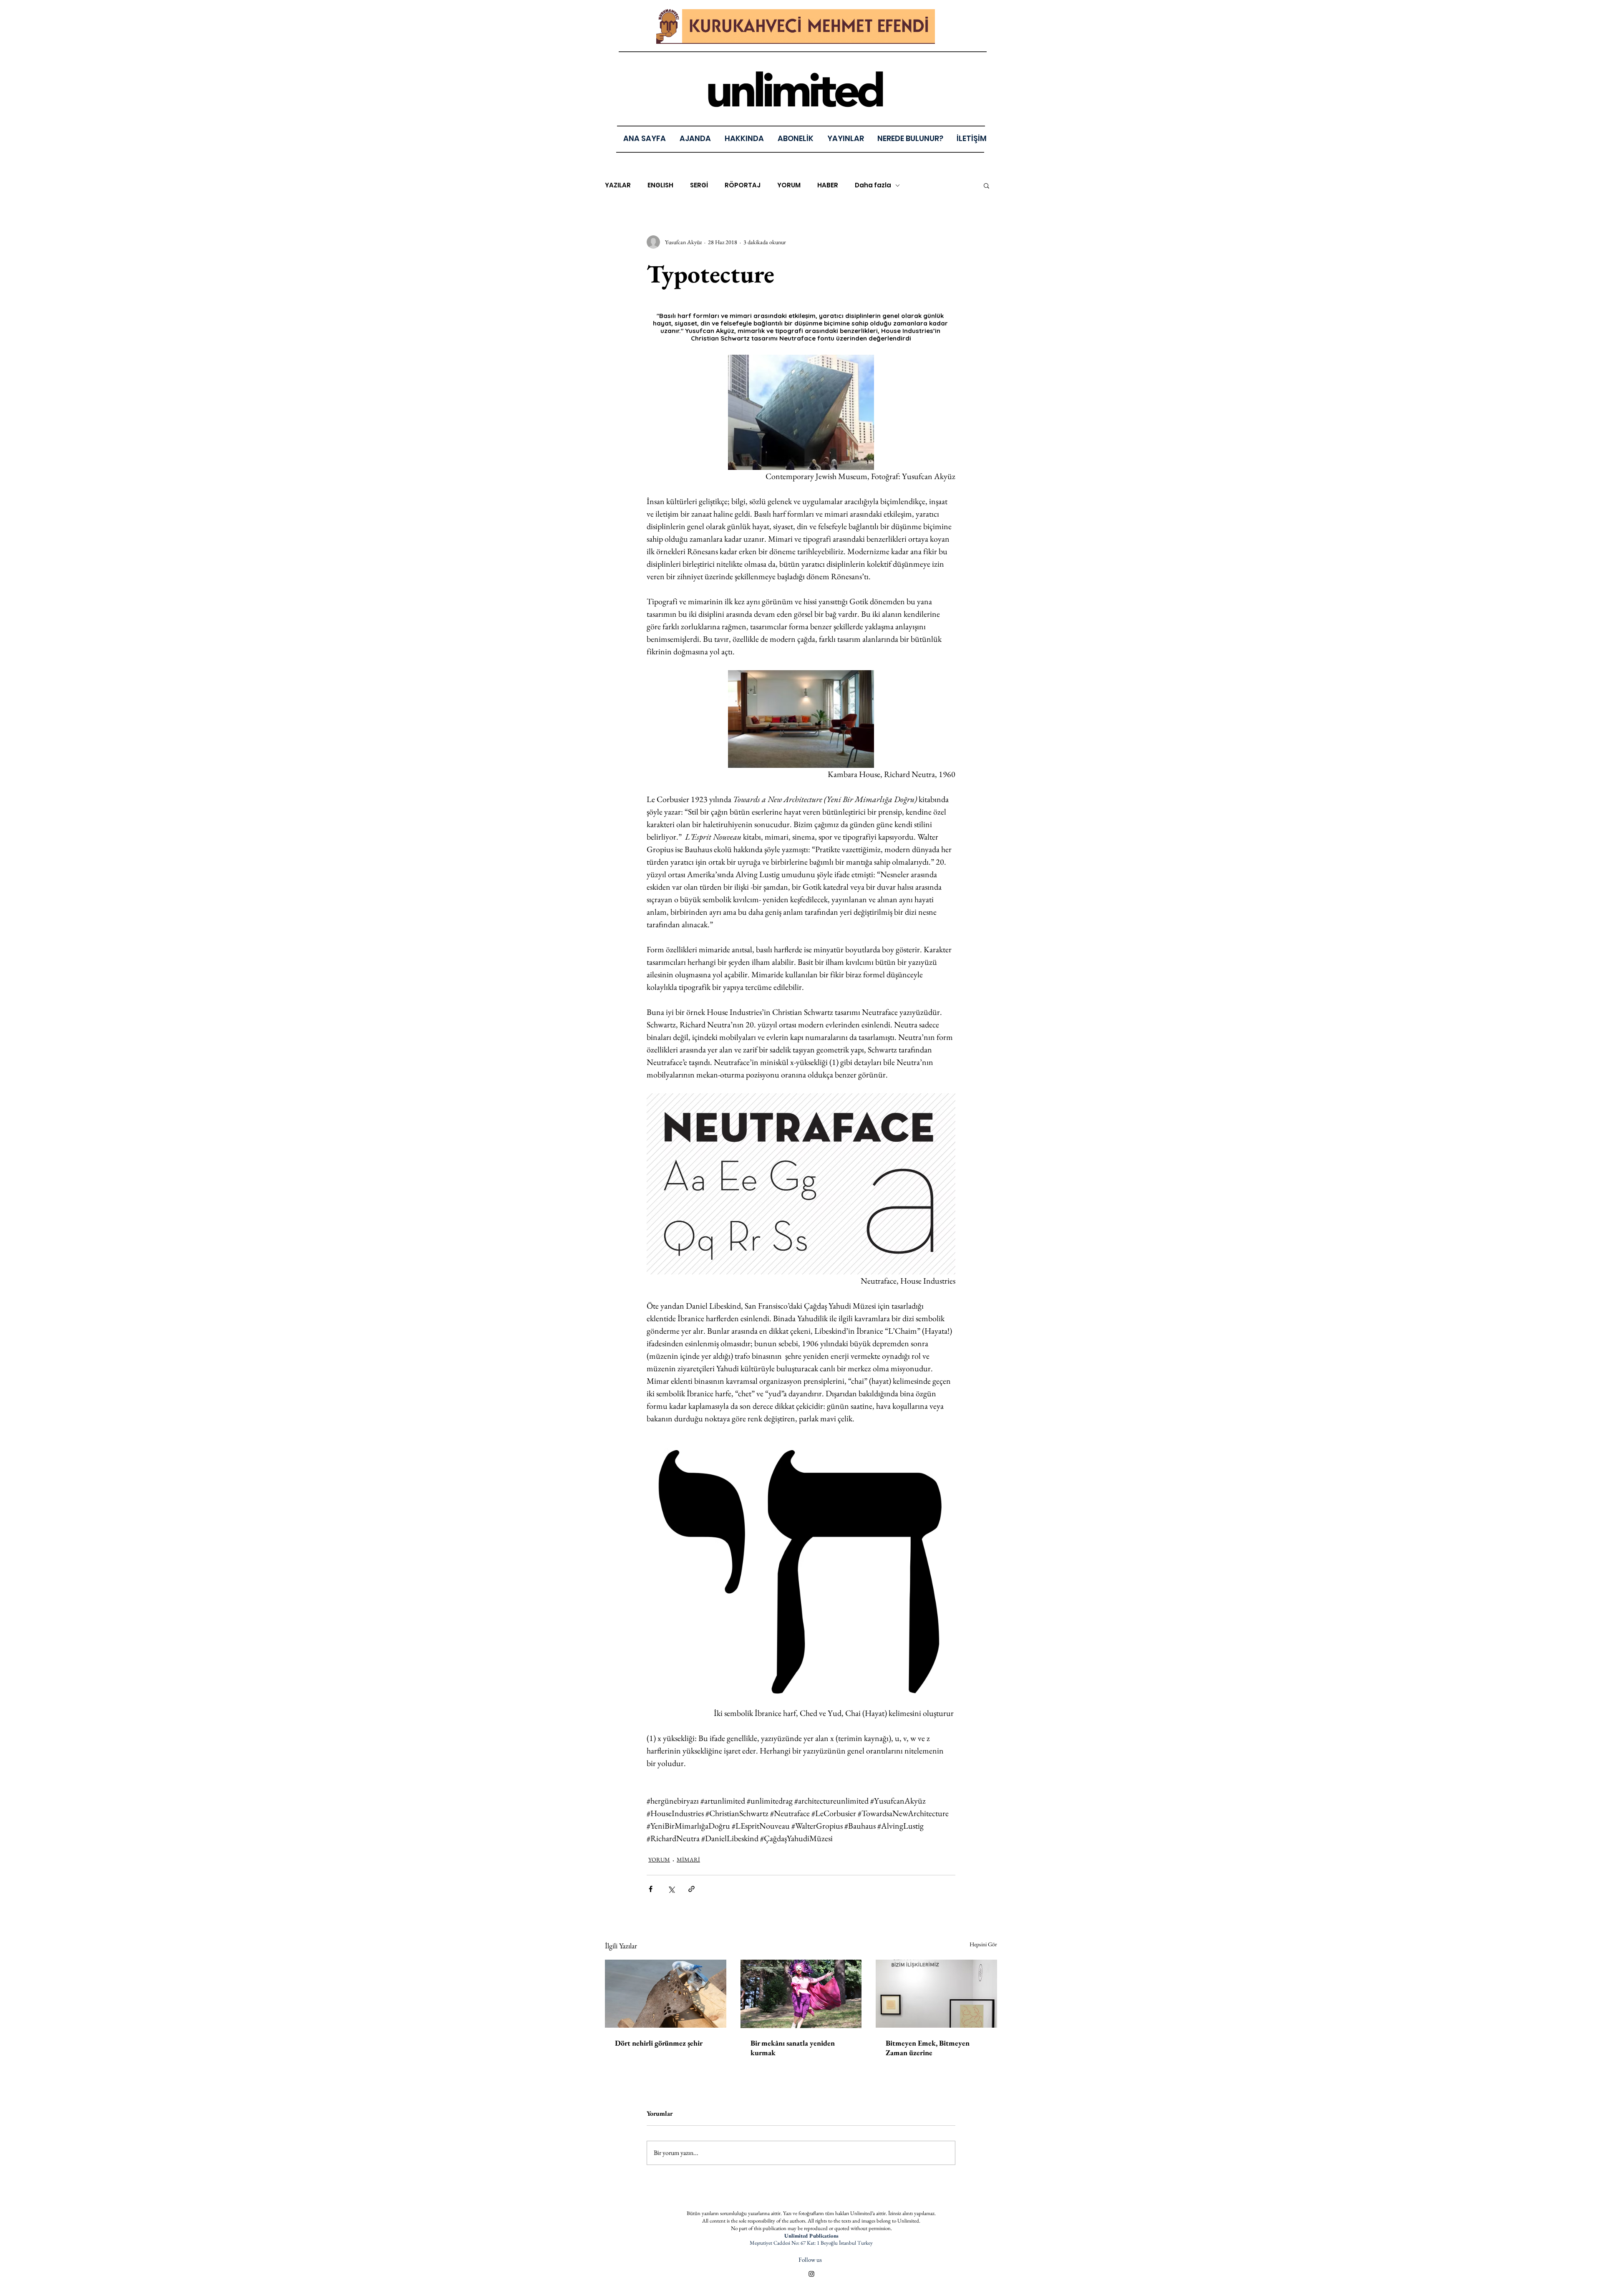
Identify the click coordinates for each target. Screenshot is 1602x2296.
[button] (845, 138)
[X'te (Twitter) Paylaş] (671, 1889)
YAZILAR (618, 185)
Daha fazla (873, 185)
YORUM (789, 185)
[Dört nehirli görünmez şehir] (666, 1994)
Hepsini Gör (983, 1944)
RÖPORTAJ (743, 185)
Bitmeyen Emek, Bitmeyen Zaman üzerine (928, 2048)
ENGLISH (660, 185)
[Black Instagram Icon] (811, 2274)
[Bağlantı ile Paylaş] (691, 1889)
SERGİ (699, 185)
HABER (828, 185)
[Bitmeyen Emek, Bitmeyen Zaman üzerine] (936, 1994)
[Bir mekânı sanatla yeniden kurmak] (801, 1994)
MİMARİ (688, 1860)
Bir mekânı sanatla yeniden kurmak (793, 2048)
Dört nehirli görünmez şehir (659, 2043)
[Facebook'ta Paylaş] (651, 1889)
